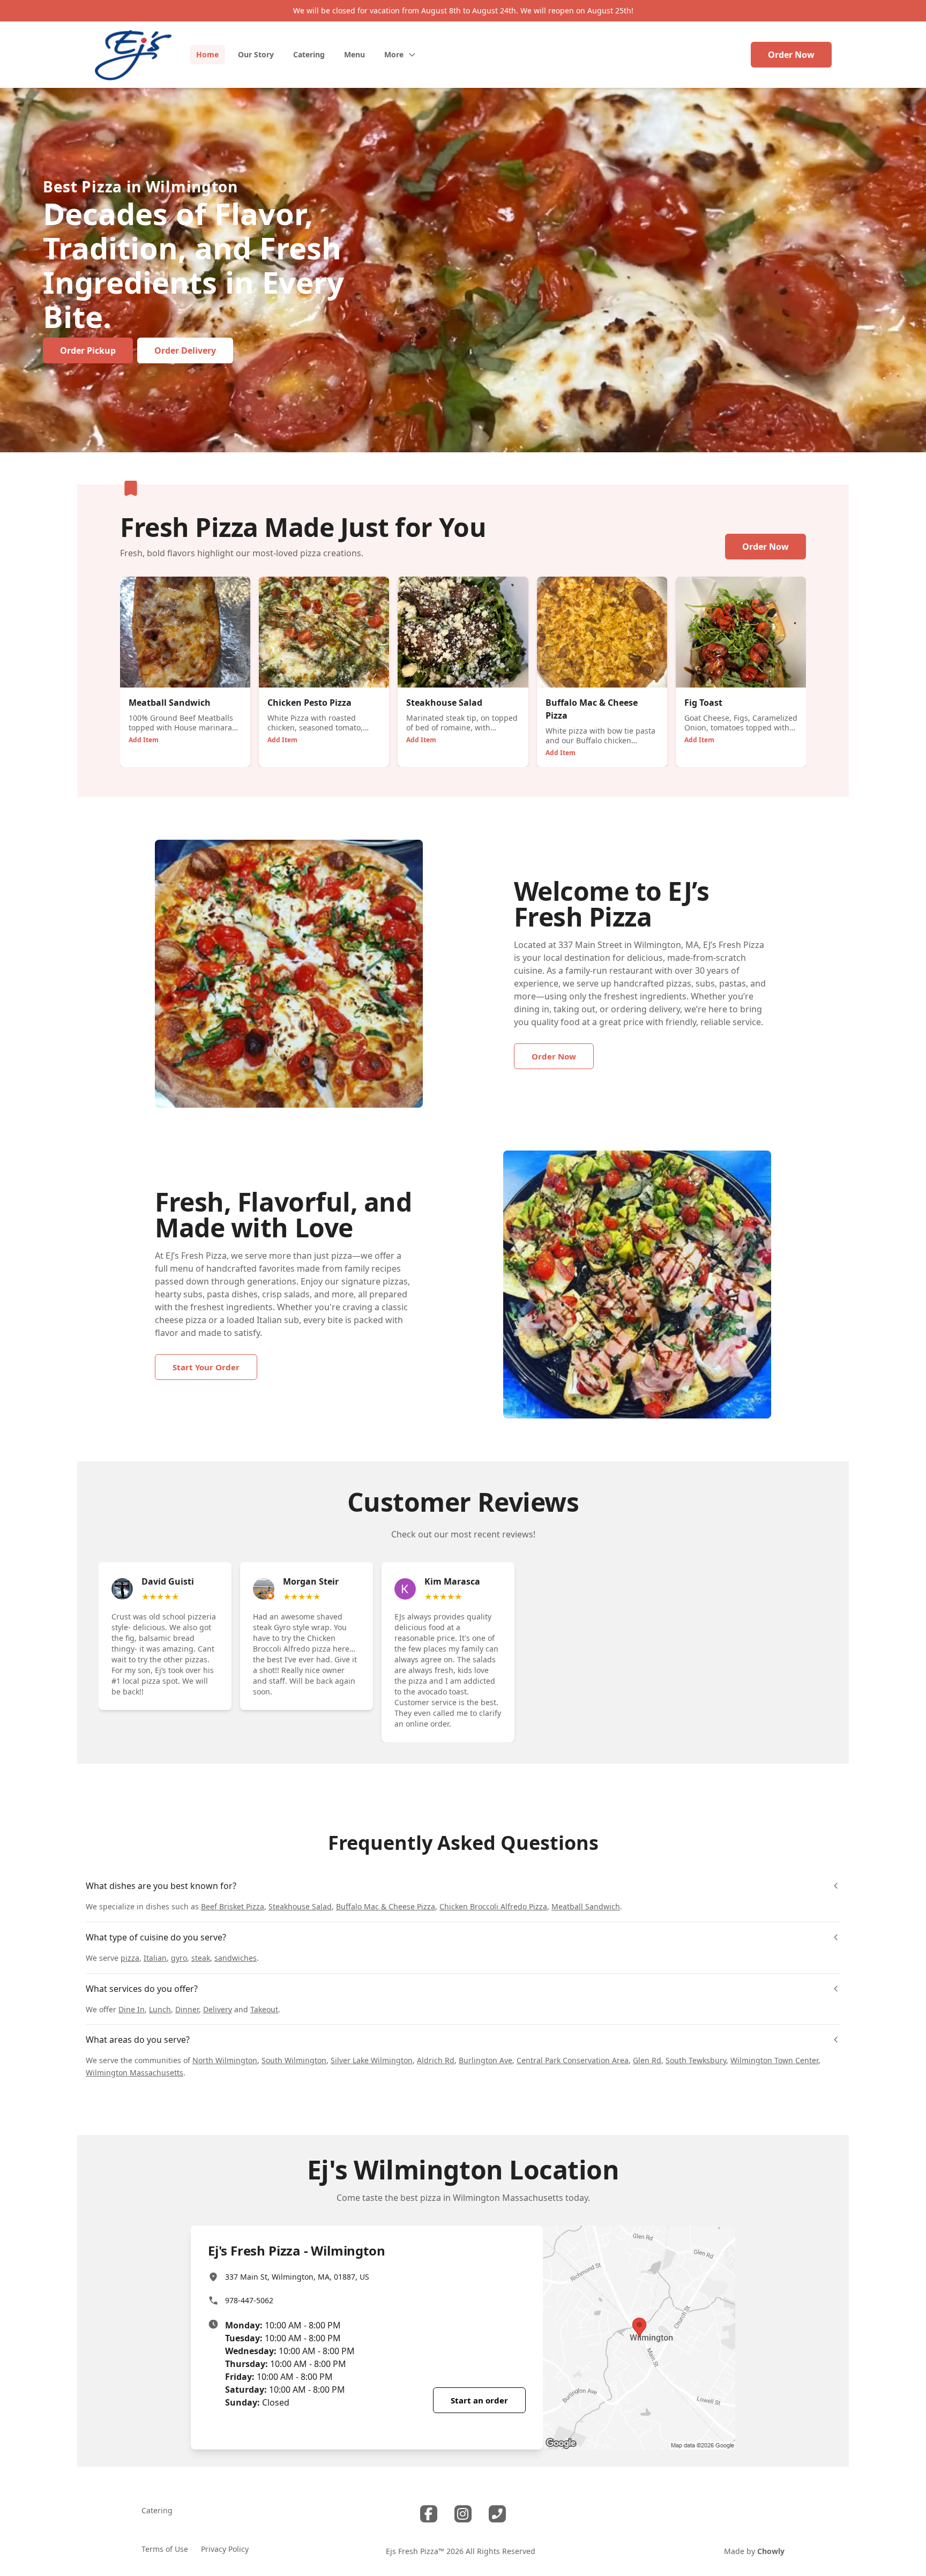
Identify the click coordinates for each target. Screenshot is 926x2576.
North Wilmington (225, 2060)
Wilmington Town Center (774, 2060)
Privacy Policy (225, 2549)
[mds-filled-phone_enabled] (497, 2514)
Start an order (479, 2400)
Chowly (771, 2551)
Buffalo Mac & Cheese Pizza (386, 1906)
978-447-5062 (249, 2300)
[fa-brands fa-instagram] (463, 2514)
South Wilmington (294, 2060)
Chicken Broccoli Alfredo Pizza (493, 1906)
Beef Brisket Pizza (233, 1906)
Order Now (791, 55)
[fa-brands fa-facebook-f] (429, 2514)
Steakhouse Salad (300, 1906)
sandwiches (236, 1958)
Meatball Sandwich (586, 1906)
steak (201, 1958)
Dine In (132, 2009)
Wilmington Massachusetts (135, 2073)
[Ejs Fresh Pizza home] (133, 55)
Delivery (218, 2009)
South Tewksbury (696, 2060)
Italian (155, 1958)
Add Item (144, 740)
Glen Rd (647, 2060)
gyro (179, 1958)
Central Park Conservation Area (573, 2060)
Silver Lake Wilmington (372, 2060)
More (394, 54)
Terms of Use (165, 2549)
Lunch (160, 2009)
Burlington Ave (486, 2060)
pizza (130, 1958)
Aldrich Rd (436, 2060)
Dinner (187, 2009)
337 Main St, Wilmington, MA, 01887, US (297, 2277)
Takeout (264, 2009)
